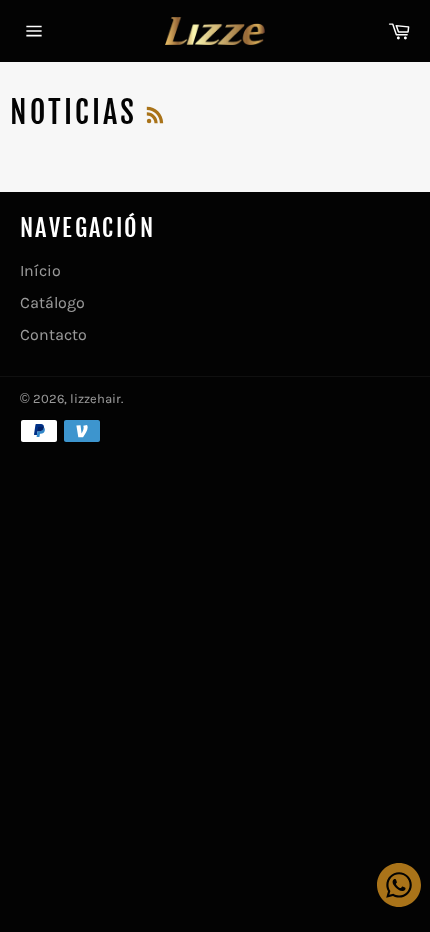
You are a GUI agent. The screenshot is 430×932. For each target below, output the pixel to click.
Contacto (53, 334)
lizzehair (95, 398)
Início (40, 270)
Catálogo (52, 302)
